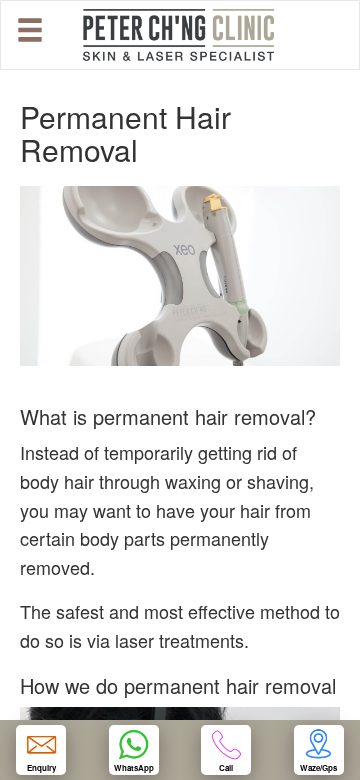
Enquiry (41, 767)
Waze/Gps (318, 767)
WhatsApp (134, 767)
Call (226, 767)
